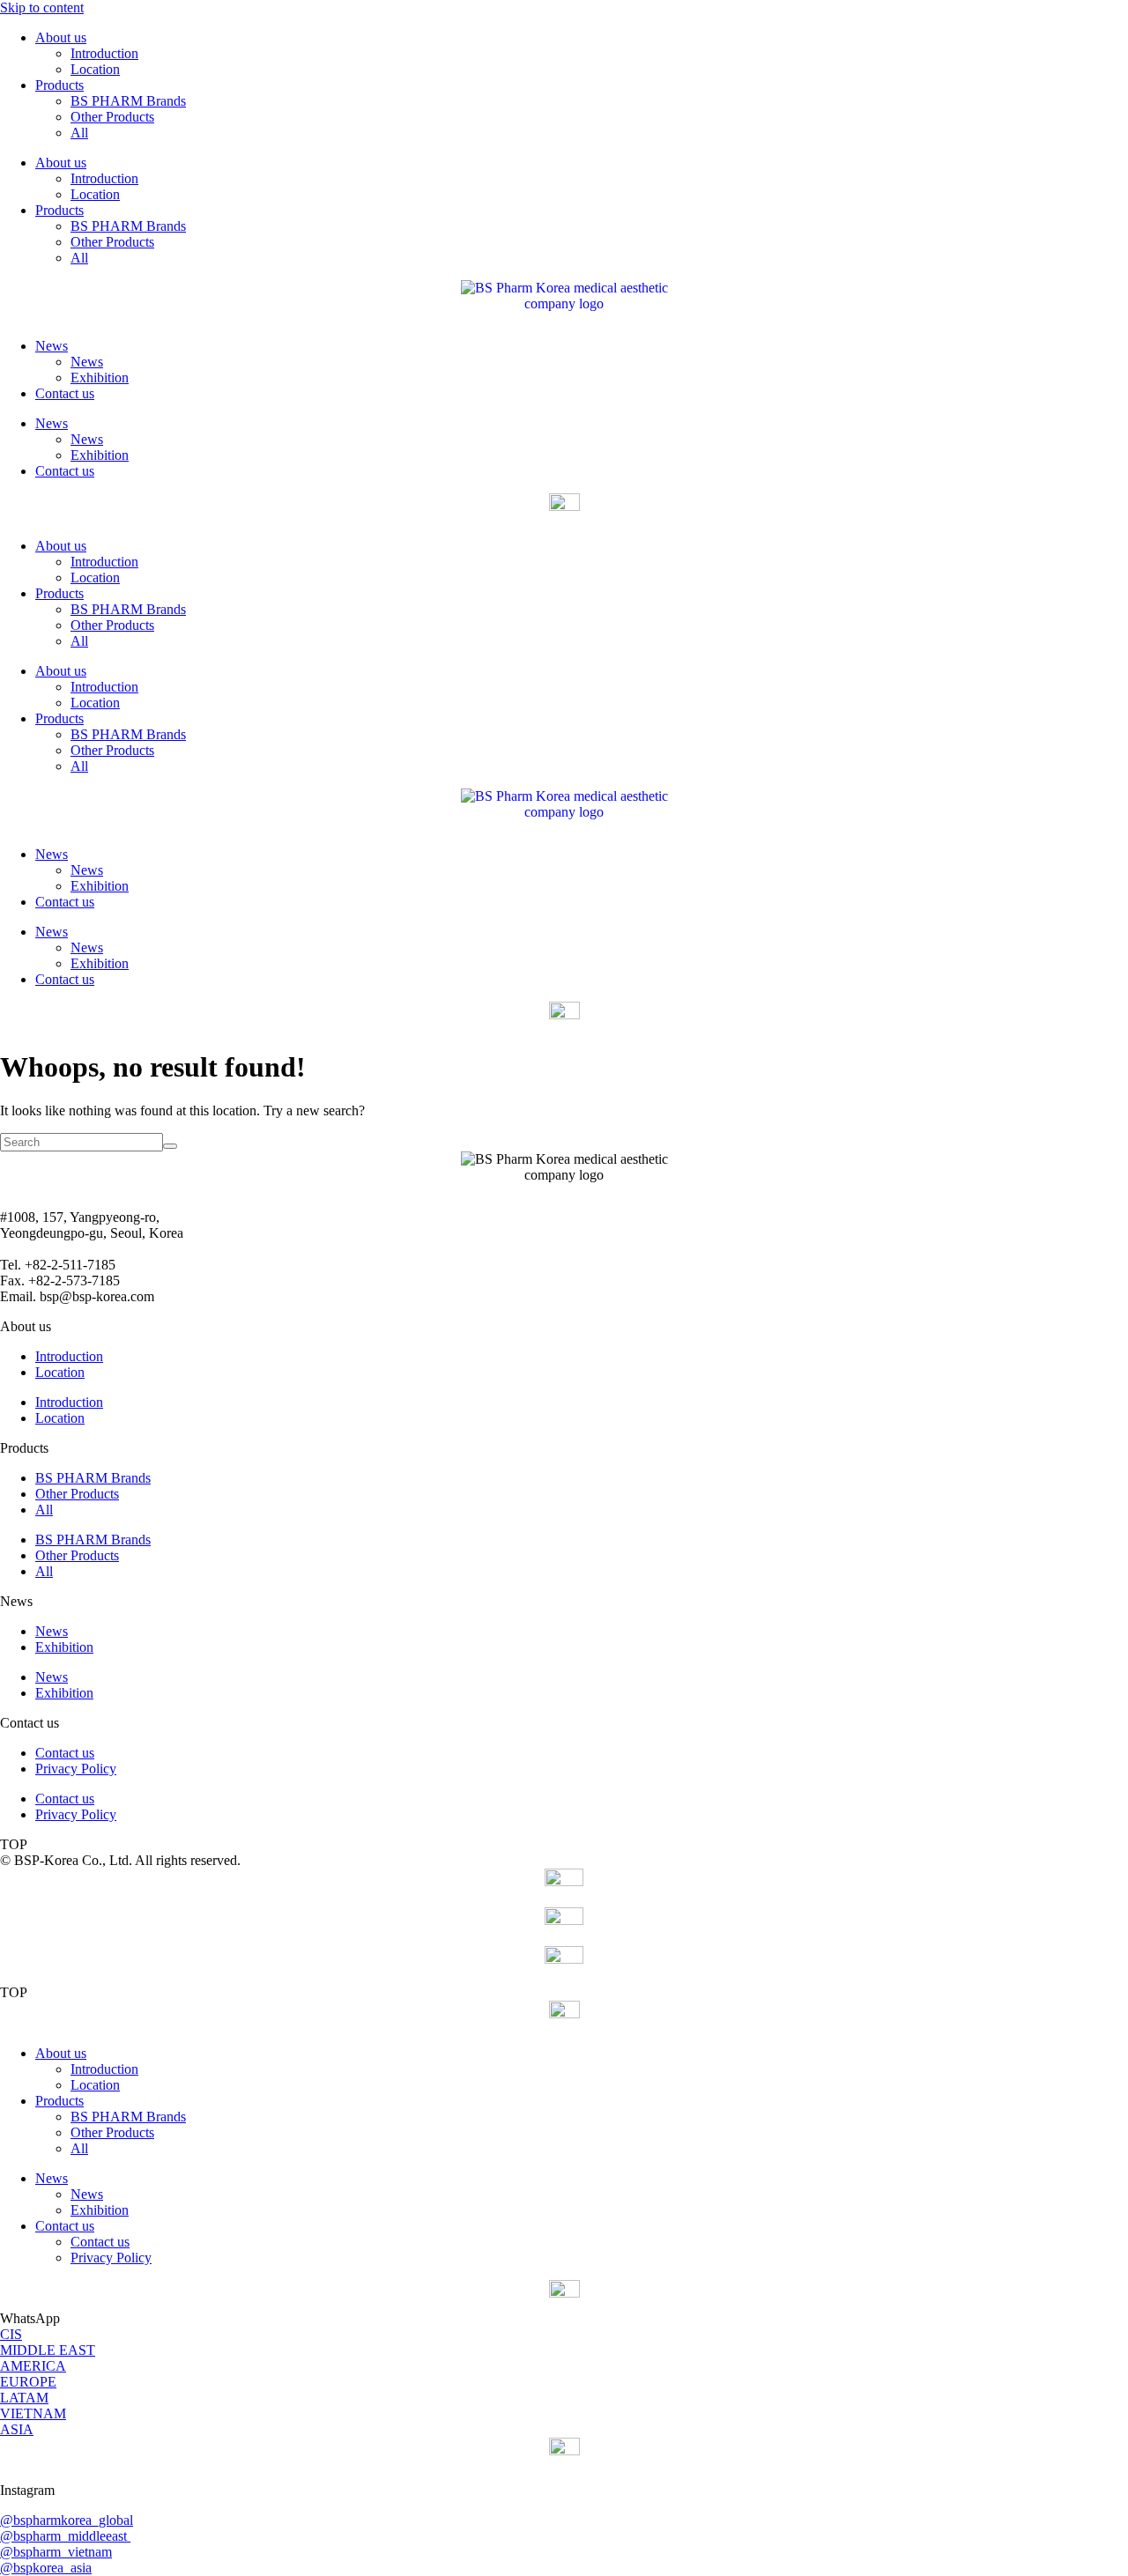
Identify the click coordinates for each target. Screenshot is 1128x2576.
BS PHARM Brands (128, 101)
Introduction (104, 53)
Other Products (112, 117)
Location (95, 69)
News (52, 346)
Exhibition (100, 378)
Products (59, 85)
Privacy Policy (76, 1769)
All (79, 133)
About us (61, 37)
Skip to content (42, 7)
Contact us (65, 393)
